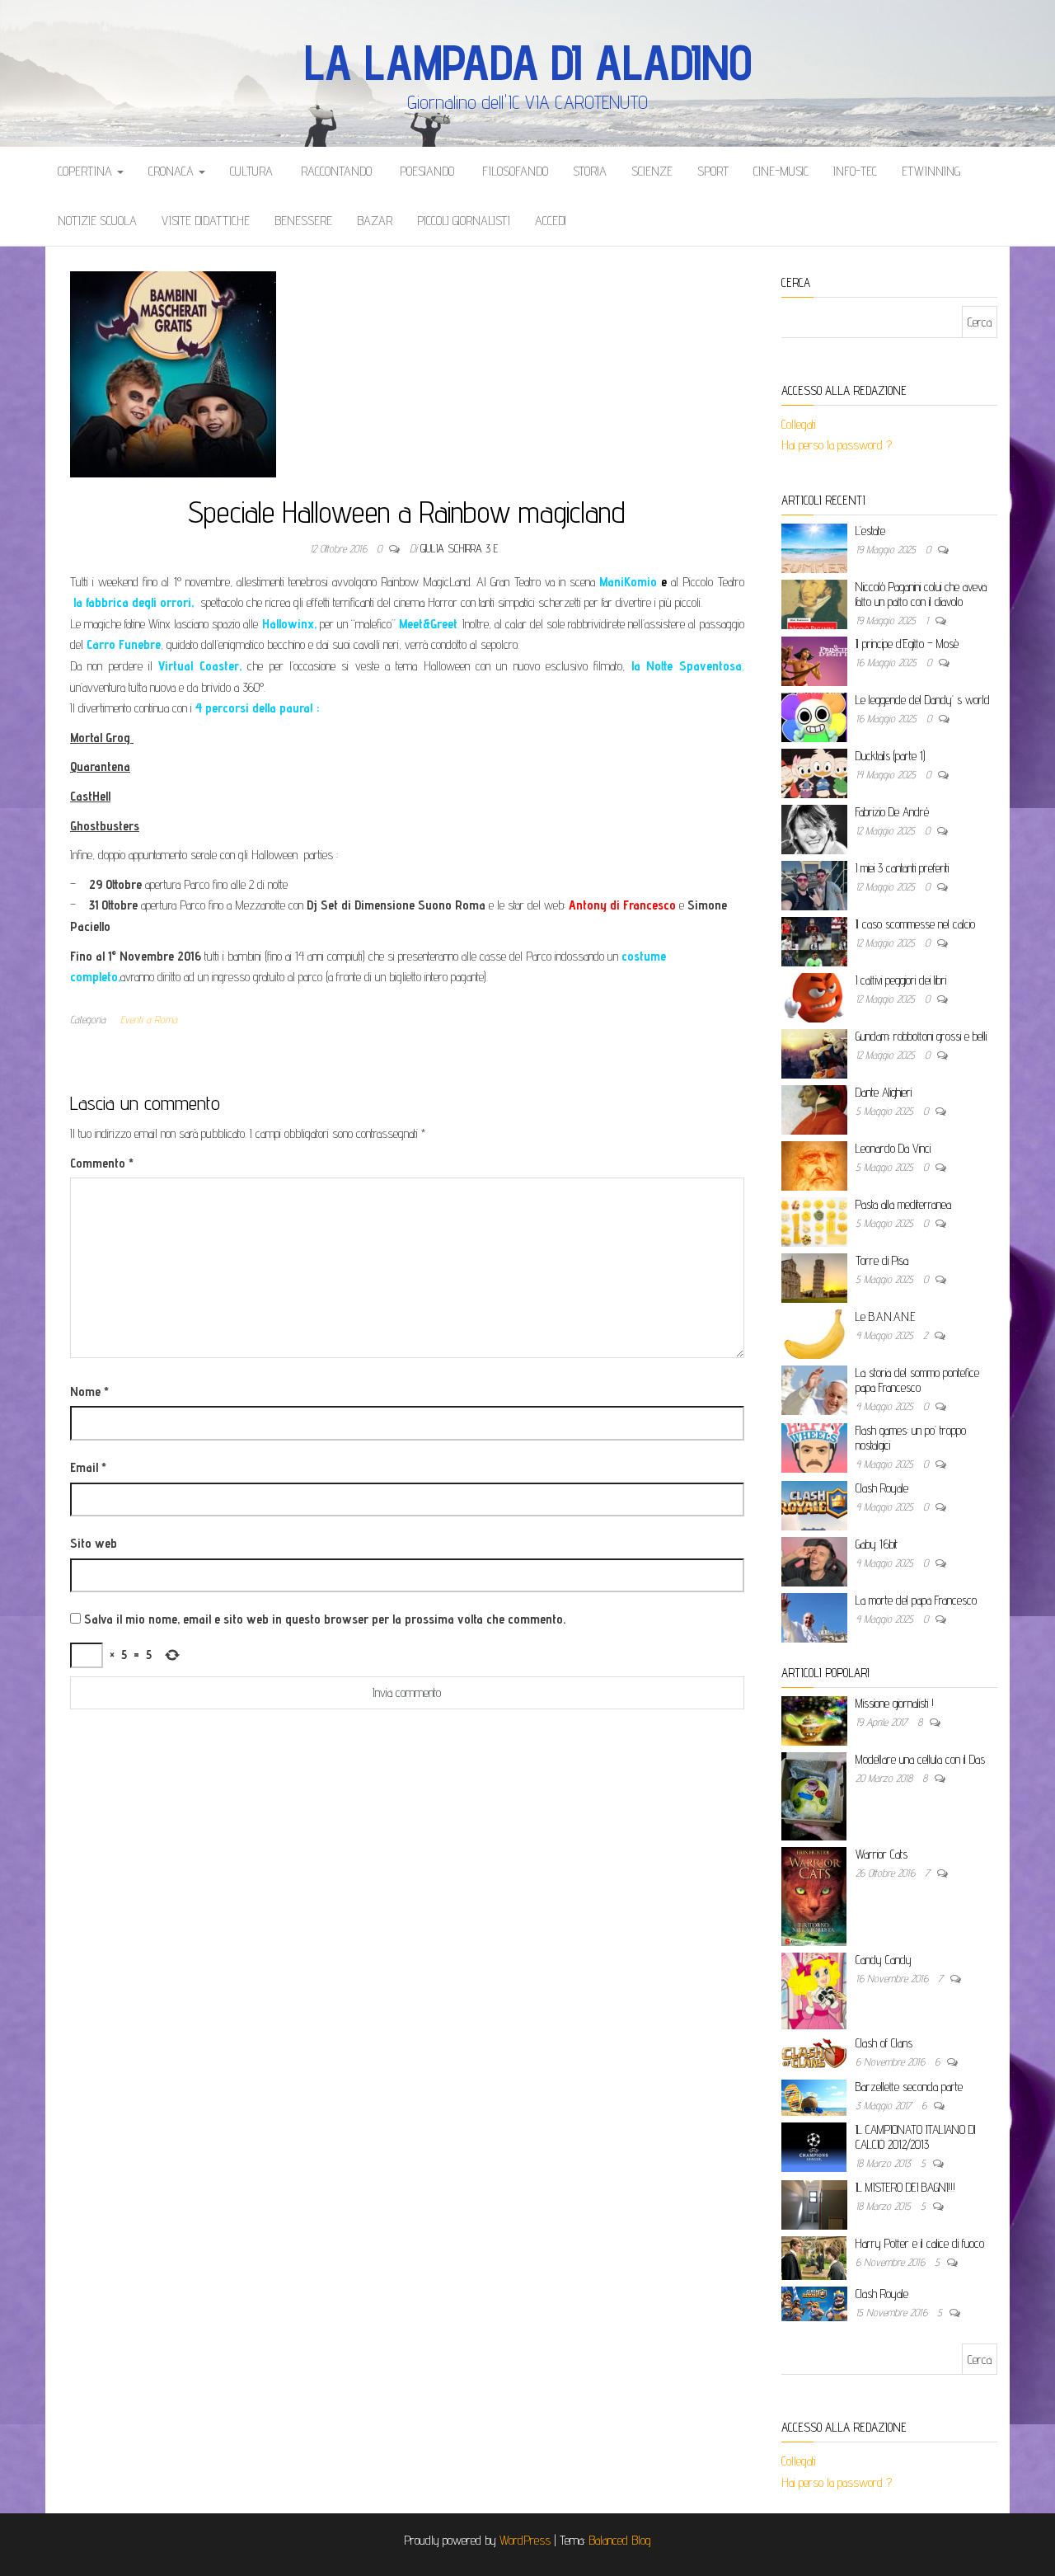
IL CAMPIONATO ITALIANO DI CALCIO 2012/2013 (915, 2137)
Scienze (652, 171)
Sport (713, 171)
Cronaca (173, 171)
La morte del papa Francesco (916, 1600)
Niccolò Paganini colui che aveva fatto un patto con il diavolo (921, 594)
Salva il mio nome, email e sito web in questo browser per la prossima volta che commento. (325, 1619)
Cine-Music (781, 171)
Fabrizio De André (892, 812)
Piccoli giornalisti (464, 221)
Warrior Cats (882, 1854)
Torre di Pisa (882, 1260)
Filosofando (513, 171)
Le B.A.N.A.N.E (886, 1316)
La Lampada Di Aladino (528, 62)
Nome (89, 1391)
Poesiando (425, 171)
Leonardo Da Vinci (893, 1148)
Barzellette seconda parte (909, 2087)
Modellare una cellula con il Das (920, 1759)
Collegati (799, 424)
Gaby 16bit (877, 1544)
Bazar (375, 221)
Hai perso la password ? (838, 445)
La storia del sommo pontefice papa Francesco (917, 1380)
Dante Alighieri (884, 1092)
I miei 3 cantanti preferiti (902, 868)
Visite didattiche (206, 221)
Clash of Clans (884, 2043)
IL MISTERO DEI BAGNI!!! (905, 2187)
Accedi (551, 221)
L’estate (870, 531)
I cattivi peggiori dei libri (901, 980)
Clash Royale (882, 1488)
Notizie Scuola (97, 221)
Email (88, 1467)
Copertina (87, 171)
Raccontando (335, 171)
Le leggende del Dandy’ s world (923, 700)
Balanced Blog (620, 2540)
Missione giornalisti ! (895, 1703)
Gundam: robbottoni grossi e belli (921, 1036)
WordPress (525, 2540)
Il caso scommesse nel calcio (915, 924)
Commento (102, 1163)
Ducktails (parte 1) (890, 756)
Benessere (303, 221)
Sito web (94, 1543)
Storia (590, 171)
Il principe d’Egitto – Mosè (907, 644)
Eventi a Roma (149, 1019)
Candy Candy (884, 1960)
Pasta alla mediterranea (903, 1204)
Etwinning (931, 171)
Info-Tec (855, 171)
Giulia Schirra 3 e (459, 548)
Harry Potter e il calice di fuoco (920, 2243)
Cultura (251, 171)
